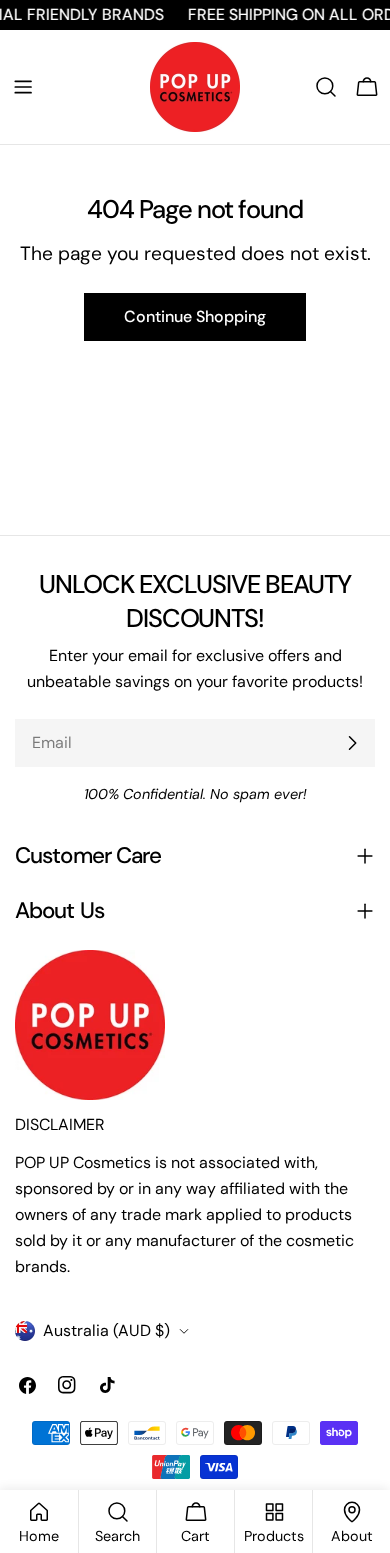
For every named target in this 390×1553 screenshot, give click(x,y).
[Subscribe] (352, 743)
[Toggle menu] (23, 87)
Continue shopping (195, 316)
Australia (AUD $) (106, 1330)
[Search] (326, 87)
